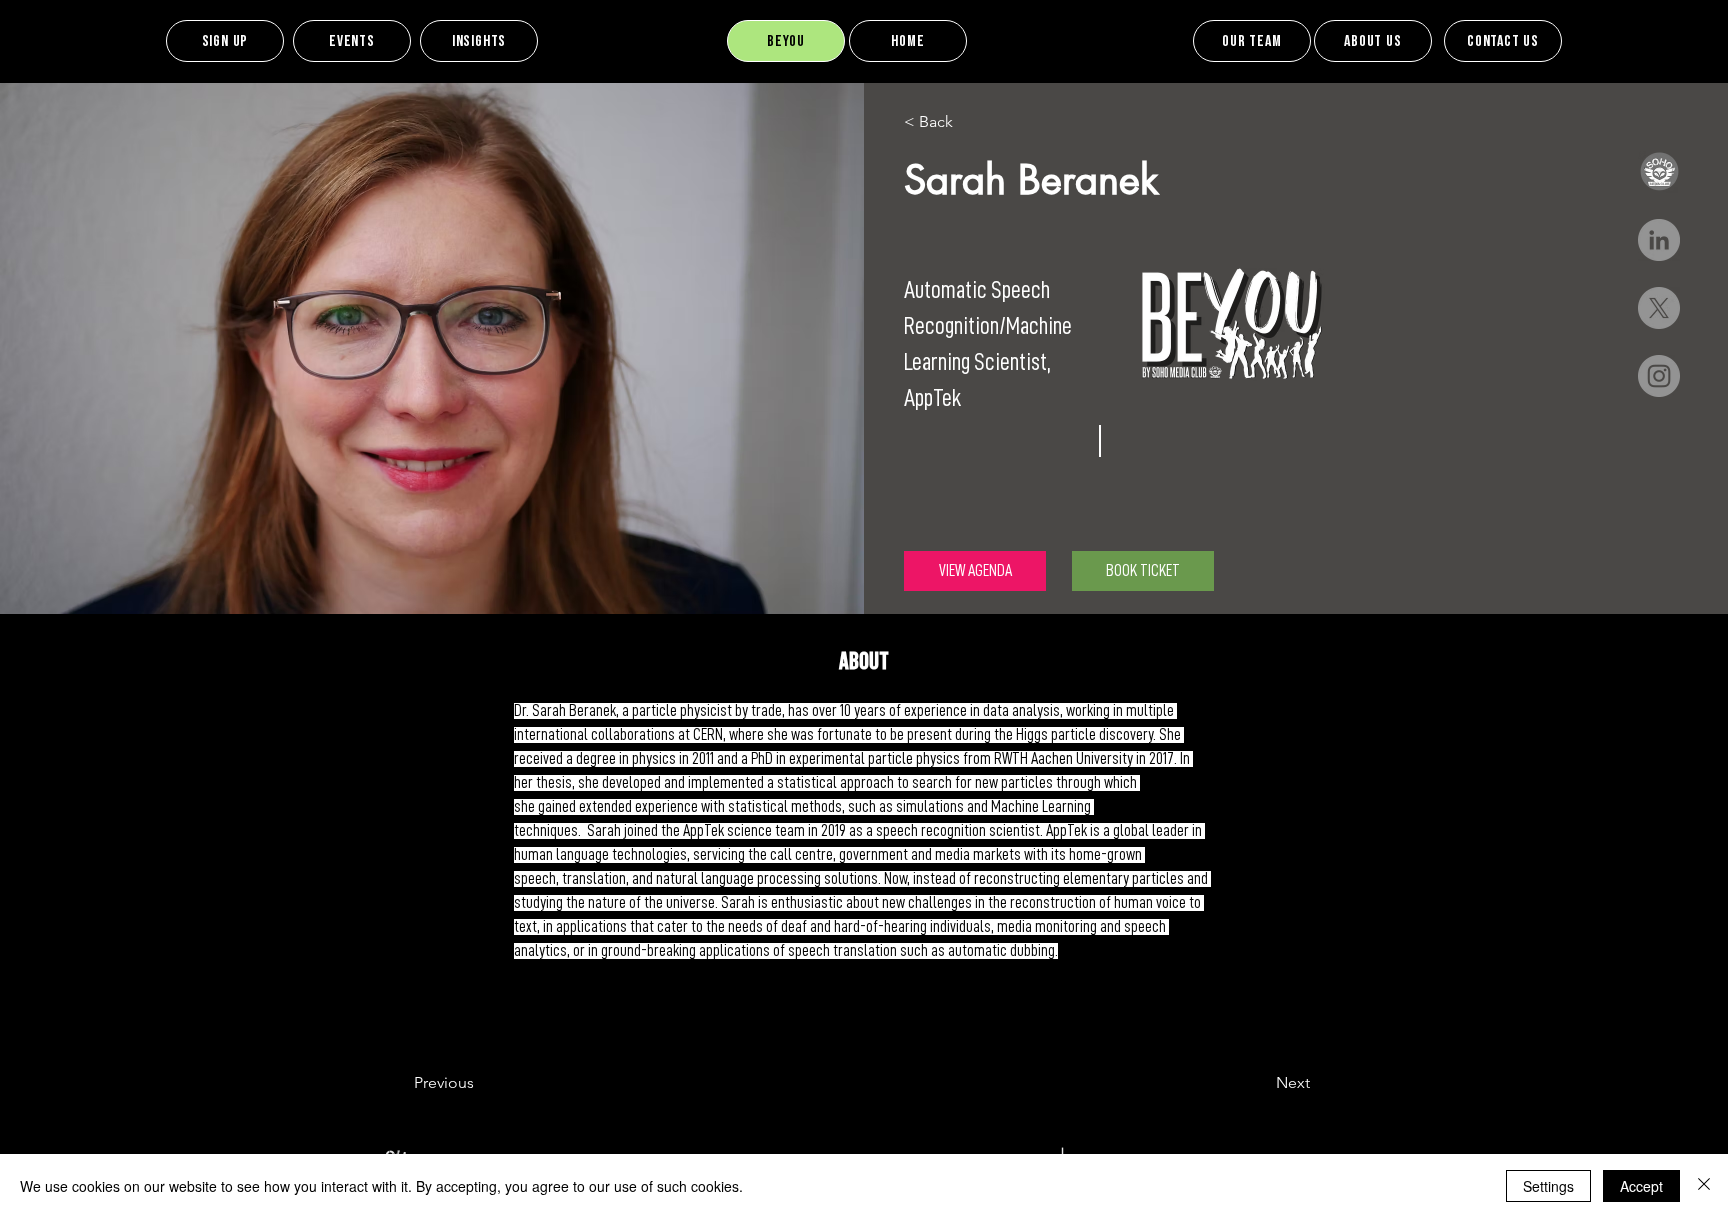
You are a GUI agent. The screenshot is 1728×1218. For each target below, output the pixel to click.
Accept (1641, 1186)
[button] (1659, 172)
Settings (1548, 1186)
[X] (1659, 308)
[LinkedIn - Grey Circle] (1659, 240)
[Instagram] (1659, 376)
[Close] (1704, 1186)
